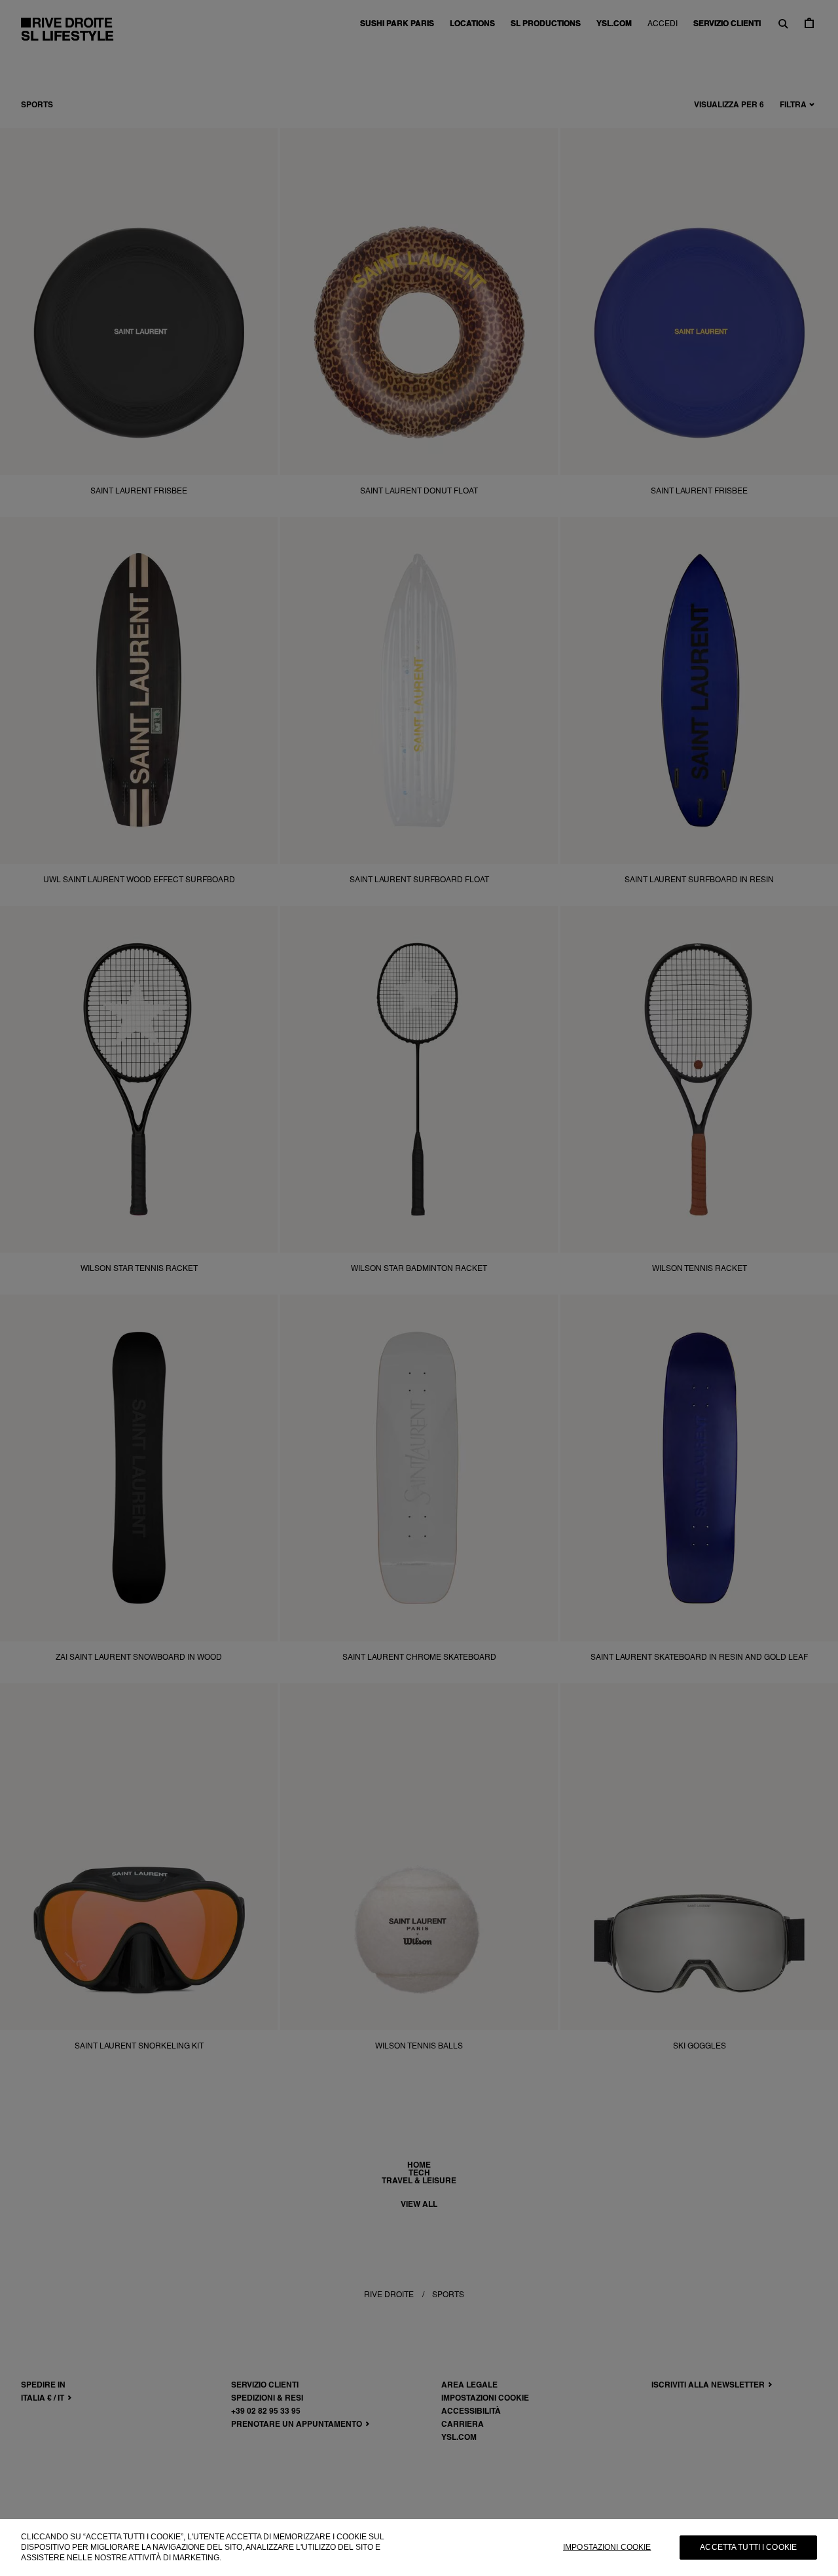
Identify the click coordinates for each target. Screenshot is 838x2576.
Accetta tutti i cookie (748, 2547)
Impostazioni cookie (607, 2547)
